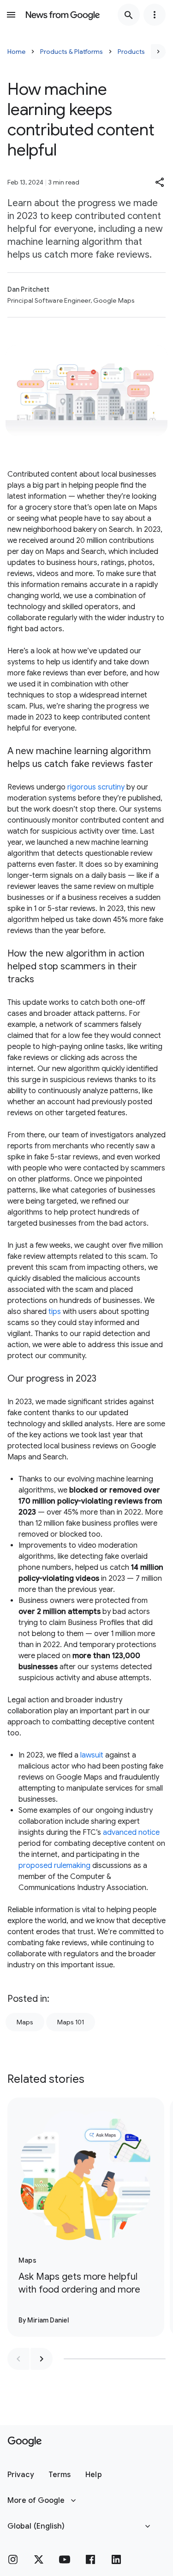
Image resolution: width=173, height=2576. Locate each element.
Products (131, 52)
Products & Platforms (72, 52)
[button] (160, 182)
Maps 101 (71, 2022)
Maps (25, 2022)
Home (16, 52)
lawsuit (92, 1755)
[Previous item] (18, 2359)
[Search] (129, 15)
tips (55, 1312)
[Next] (158, 52)
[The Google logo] (25, 2442)
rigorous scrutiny (96, 787)
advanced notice (131, 1833)
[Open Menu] (11, 15)
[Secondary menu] (155, 15)
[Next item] (42, 2359)
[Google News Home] (63, 15)
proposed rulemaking (54, 1866)
